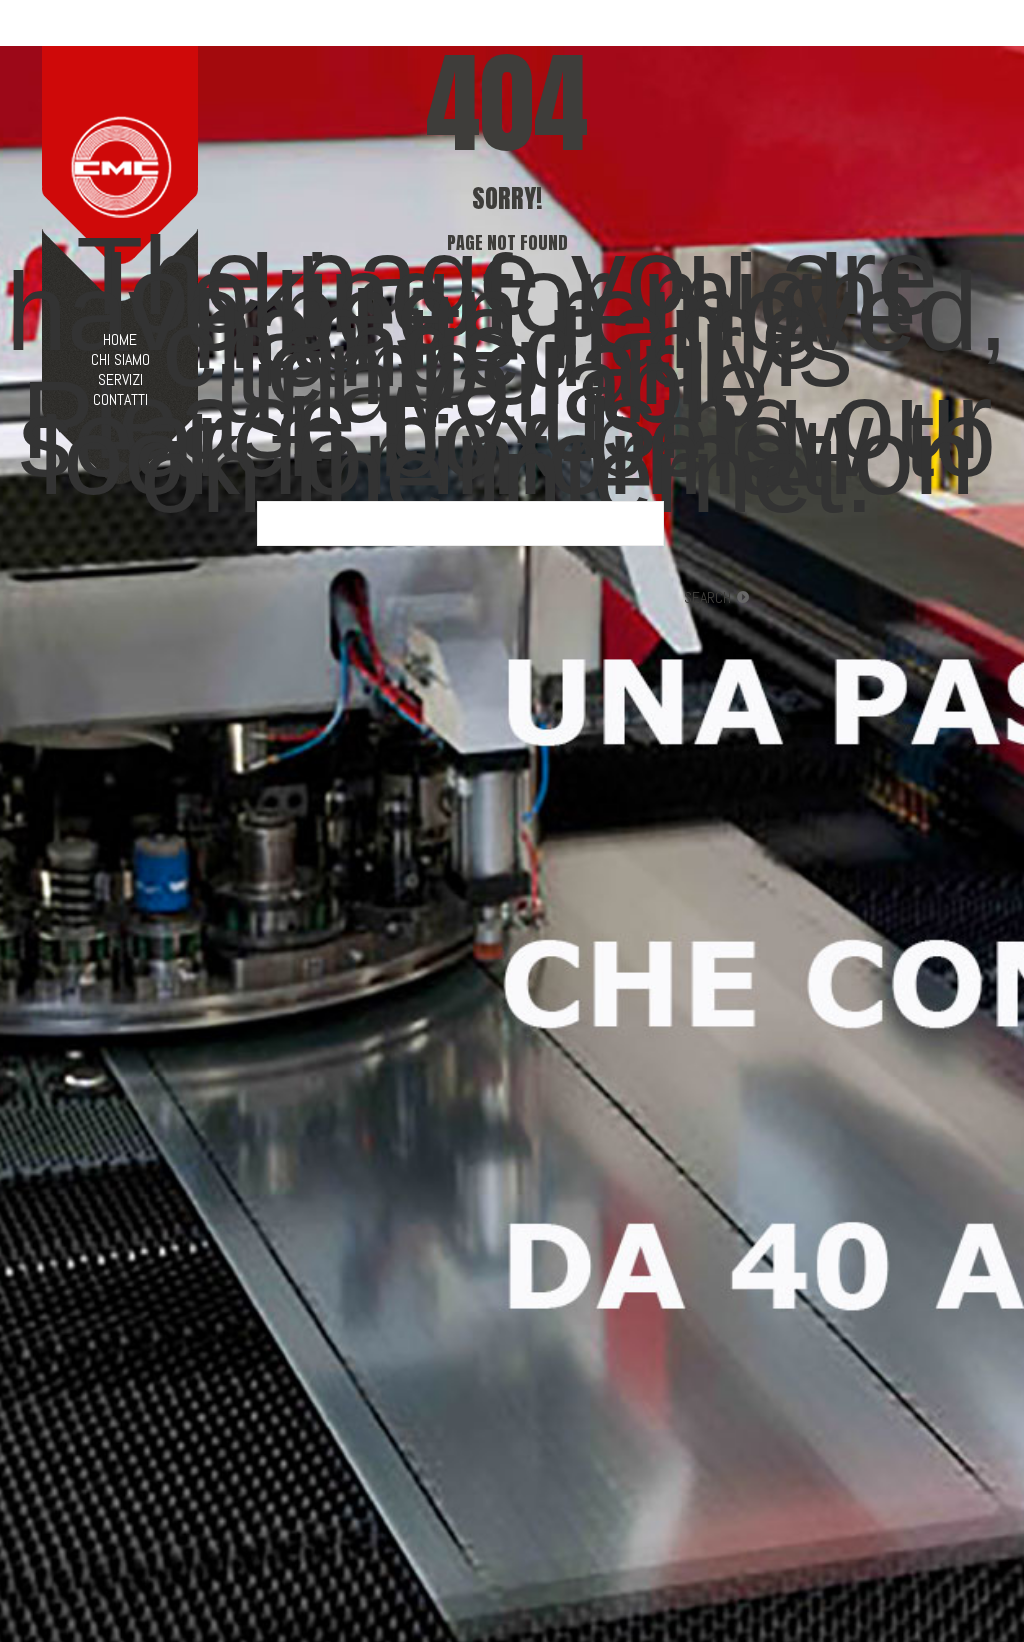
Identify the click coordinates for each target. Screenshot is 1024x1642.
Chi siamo (120, 360)
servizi (120, 380)
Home (120, 340)
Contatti (120, 400)
